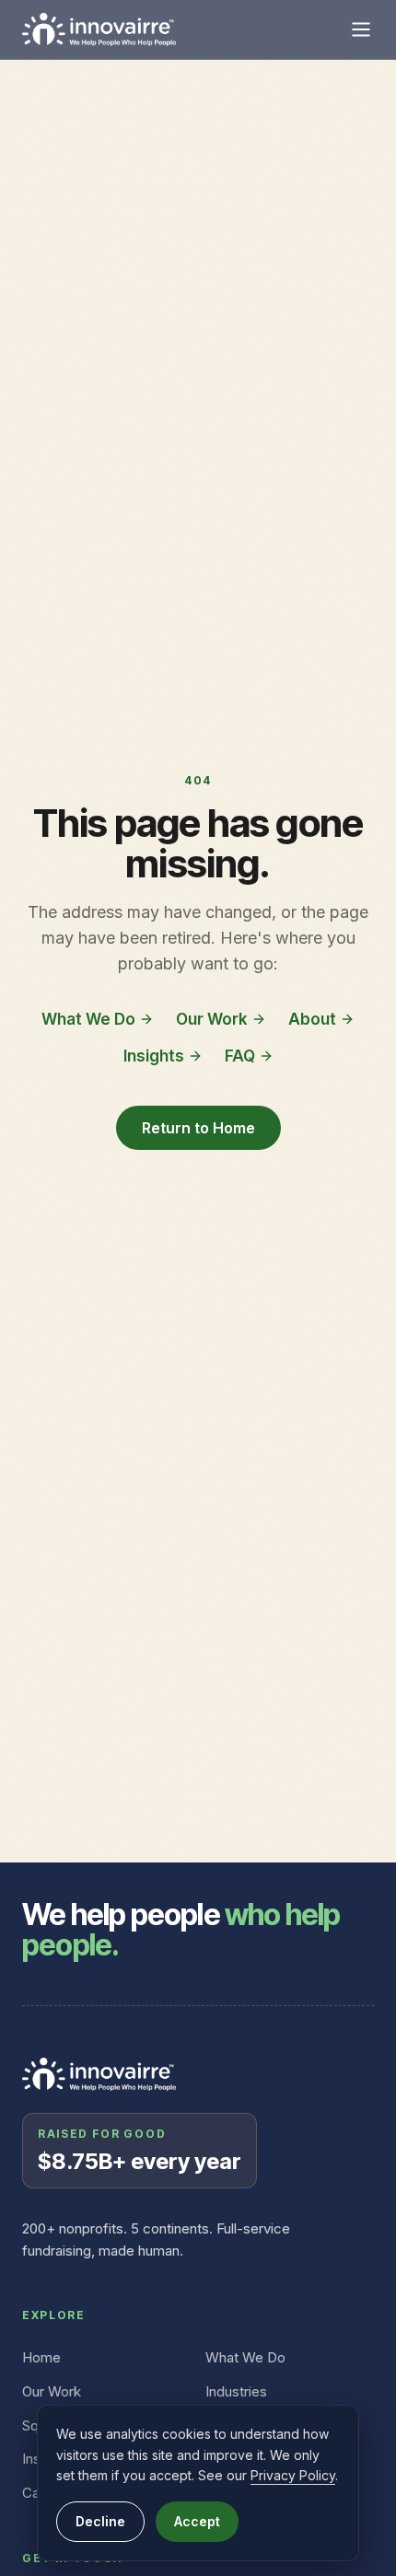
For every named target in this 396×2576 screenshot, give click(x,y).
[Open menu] (361, 29)
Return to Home (198, 1128)
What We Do (88, 1019)
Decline (100, 2521)
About (312, 1019)
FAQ (240, 1056)
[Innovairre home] (99, 29)
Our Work (212, 1019)
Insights (154, 1056)
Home (41, 2357)
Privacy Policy (293, 2475)
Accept (197, 2521)
